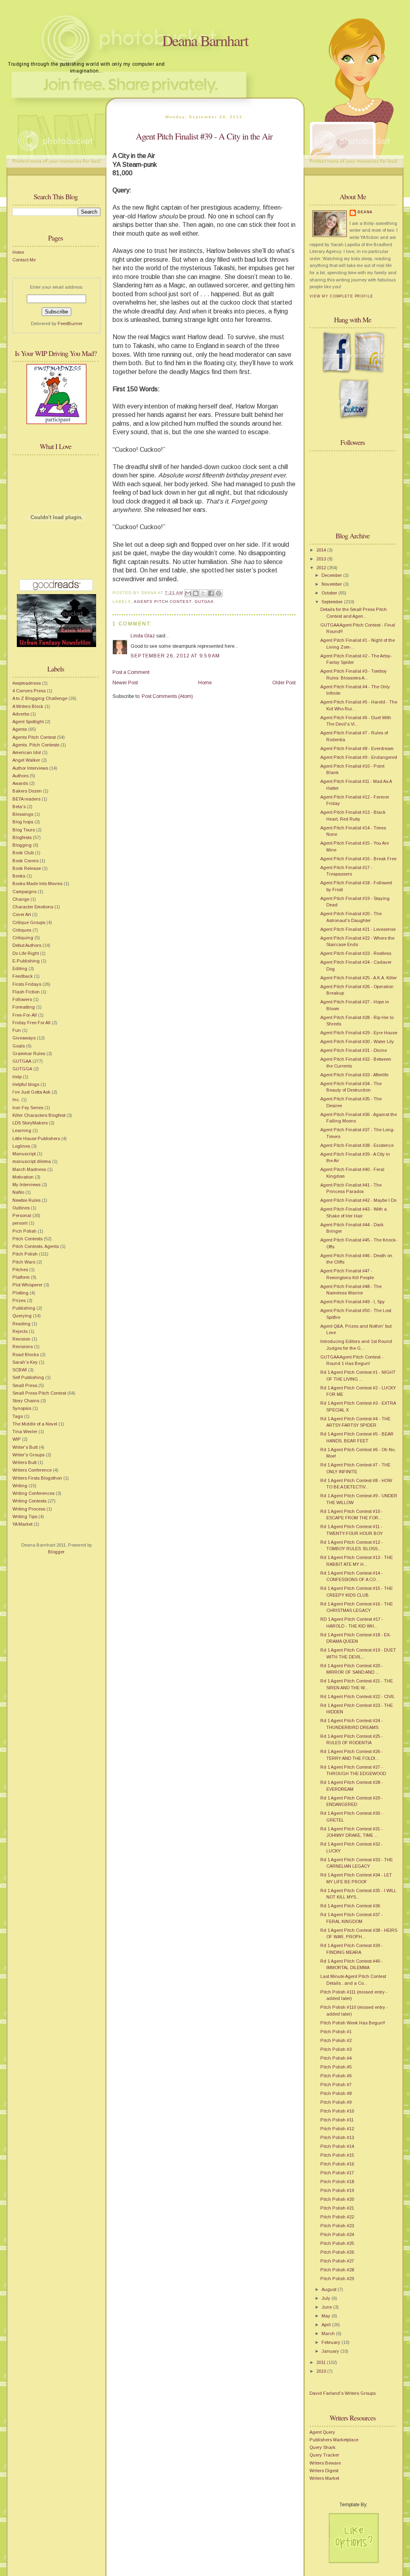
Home (18, 252)
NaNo (18, 1192)
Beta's (19, 807)
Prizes (19, 1300)
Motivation (23, 1177)
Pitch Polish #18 (337, 2182)
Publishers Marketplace (334, 2440)
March (329, 2333)
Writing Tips (25, 1516)
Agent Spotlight (28, 722)
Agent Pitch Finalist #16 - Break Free (358, 859)
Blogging (22, 845)
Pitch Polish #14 (337, 2146)
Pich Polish (24, 1231)
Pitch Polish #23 (337, 2226)
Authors (20, 776)
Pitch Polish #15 (337, 2155)
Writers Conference (32, 1470)
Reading (21, 1324)
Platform (21, 1277)
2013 (322, 559)
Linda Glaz (143, 636)
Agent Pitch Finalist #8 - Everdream (357, 748)
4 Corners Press (29, 691)
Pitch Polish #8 (336, 2093)
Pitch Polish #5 (336, 2067)
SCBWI (20, 1370)
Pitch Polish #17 (337, 2173)
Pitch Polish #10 (337, 2111)
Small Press (25, 1385)
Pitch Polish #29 (337, 2279)
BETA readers (26, 799)
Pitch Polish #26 (337, 2252)
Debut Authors (27, 945)
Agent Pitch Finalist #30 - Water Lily (357, 1041)
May (327, 2316)
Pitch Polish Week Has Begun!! (353, 2023)
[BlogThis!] (196, 593)
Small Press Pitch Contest (39, 1393)
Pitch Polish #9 (336, 2102)
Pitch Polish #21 (337, 2208)
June (327, 2307)
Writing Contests (29, 1501)
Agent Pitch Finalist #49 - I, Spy (353, 1302)
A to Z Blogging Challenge (40, 698)
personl (20, 1223)
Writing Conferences (33, 1493)
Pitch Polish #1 (336, 2032)
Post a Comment (131, 672)
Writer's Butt (25, 1447)
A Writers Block (28, 706)
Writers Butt (24, 1462)
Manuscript (24, 1154)
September (333, 602)
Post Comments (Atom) (167, 696)
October (330, 593)
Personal (22, 1215)
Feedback (23, 976)
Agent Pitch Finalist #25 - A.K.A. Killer (359, 978)
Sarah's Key (25, 1362)
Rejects (20, 1331)
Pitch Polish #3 (336, 2049)
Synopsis (22, 1408)
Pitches (20, 1270)
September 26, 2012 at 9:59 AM (175, 656)
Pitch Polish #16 (337, 2164)
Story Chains (26, 1401)
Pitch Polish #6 (336, 2076)
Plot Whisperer (27, 1285)
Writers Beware (325, 2463)
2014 (322, 550)
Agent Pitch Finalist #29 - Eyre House (359, 1033)
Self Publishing (28, 1377)
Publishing (24, 1308)
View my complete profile (341, 296)
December (332, 575)
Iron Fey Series (28, 1108)
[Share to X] (203, 593)
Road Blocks (26, 1355)
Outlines (21, 1208)
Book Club (23, 853)
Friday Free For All (31, 1023)
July (327, 2298)
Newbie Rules (26, 1200)
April (327, 2325)
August (330, 2289)
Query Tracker (324, 2455)
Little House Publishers (36, 1138)
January (331, 2351)
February (332, 2342)
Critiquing (23, 938)
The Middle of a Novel (35, 1424)
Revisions (23, 1347)
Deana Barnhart (205, 40)
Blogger (56, 1552)
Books (19, 876)
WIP (17, 1439)
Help (17, 1077)
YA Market (22, 1524)
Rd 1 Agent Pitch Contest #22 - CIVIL (358, 1696)
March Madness (29, 1169)
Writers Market (324, 2478)
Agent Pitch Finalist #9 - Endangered (359, 757)
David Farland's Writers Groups (343, 2393)
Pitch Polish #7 (336, 2085)
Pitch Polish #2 (336, 2040)
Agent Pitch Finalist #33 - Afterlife (354, 1075)
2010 (322, 2371)
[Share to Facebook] (211, 593)
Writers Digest (324, 2471)
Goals (19, 1046)
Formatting (24, 1007)
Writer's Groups (28, 1455)
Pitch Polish (25, 1254)
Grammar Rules (29, 1053)
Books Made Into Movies (37, 884)
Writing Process (29, 1509)
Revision (21, 1339)
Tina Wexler (25, 1432)
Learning (22, 1130)
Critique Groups (29, 922)
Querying (22, 1316)
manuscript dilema (32, 1161)
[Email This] (188, 593)
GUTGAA (22, 1061)
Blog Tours (24, 830)
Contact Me (24, 260)
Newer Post (125, 683)
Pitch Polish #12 (337, 2129)
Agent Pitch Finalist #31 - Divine (354, 1050)
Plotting (20, 1293)
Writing (20, 1486)
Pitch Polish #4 (336, 2058)
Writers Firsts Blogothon (37, 1478)
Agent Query (322, 2432)
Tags (18, 1416)
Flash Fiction (26, 992)
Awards (20, 783)
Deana (365, 212)
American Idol (27, 752)
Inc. (16, 1100)
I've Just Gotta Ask (31, 1092)
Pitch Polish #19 (337, 2190)
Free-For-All (25, 1015)
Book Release (27, 868)
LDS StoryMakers (30, 1123)
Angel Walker (26, 760)
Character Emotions (33, 907)
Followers (22, 999)
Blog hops (23, 822)
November (332, 584)
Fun (17, 1030)
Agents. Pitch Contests (36, 745)
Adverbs (21, 714)
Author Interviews (30, 768)
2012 (322, 568)
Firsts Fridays (27, 984)
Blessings (23, 814)
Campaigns (24, 892)
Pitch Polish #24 (337, 2234)
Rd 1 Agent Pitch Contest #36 (350, 1906)
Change (21, 899)
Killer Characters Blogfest (39, 1115)
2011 (322, 2362)
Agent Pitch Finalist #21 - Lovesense (358, 929)
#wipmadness (27, 683)
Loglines (21, 1146)
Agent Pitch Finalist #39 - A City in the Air (204, 136)
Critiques (22, 930)
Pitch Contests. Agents (36, 1246)
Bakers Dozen (27, 791)
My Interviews (26, 1185)
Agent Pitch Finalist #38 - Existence (357, 1145)
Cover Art (22, 914)
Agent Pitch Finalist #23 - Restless (356, 953)
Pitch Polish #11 (337, 2120)
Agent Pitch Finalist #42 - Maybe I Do (358, 1200)
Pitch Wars (24, 1262)
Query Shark (323, 2447)
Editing (20, 969)
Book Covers (25, 861)
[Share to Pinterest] (219, 593)
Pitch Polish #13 (337, 2137)
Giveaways (24, 1038)
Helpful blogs (26, 1084)
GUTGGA (22, 1069)
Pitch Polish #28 (337, 2270)
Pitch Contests (27, 1239)
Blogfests (22, 837)
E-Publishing (26, 961)
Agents (20, 729)
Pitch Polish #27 (337, 2261)
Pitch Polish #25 (337, 2243)
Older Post (284, 683)
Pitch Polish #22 (337, 2217)
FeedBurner (70, 324)
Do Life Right (26, 953)
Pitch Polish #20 (337, 2199)
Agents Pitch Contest (34, 737)
